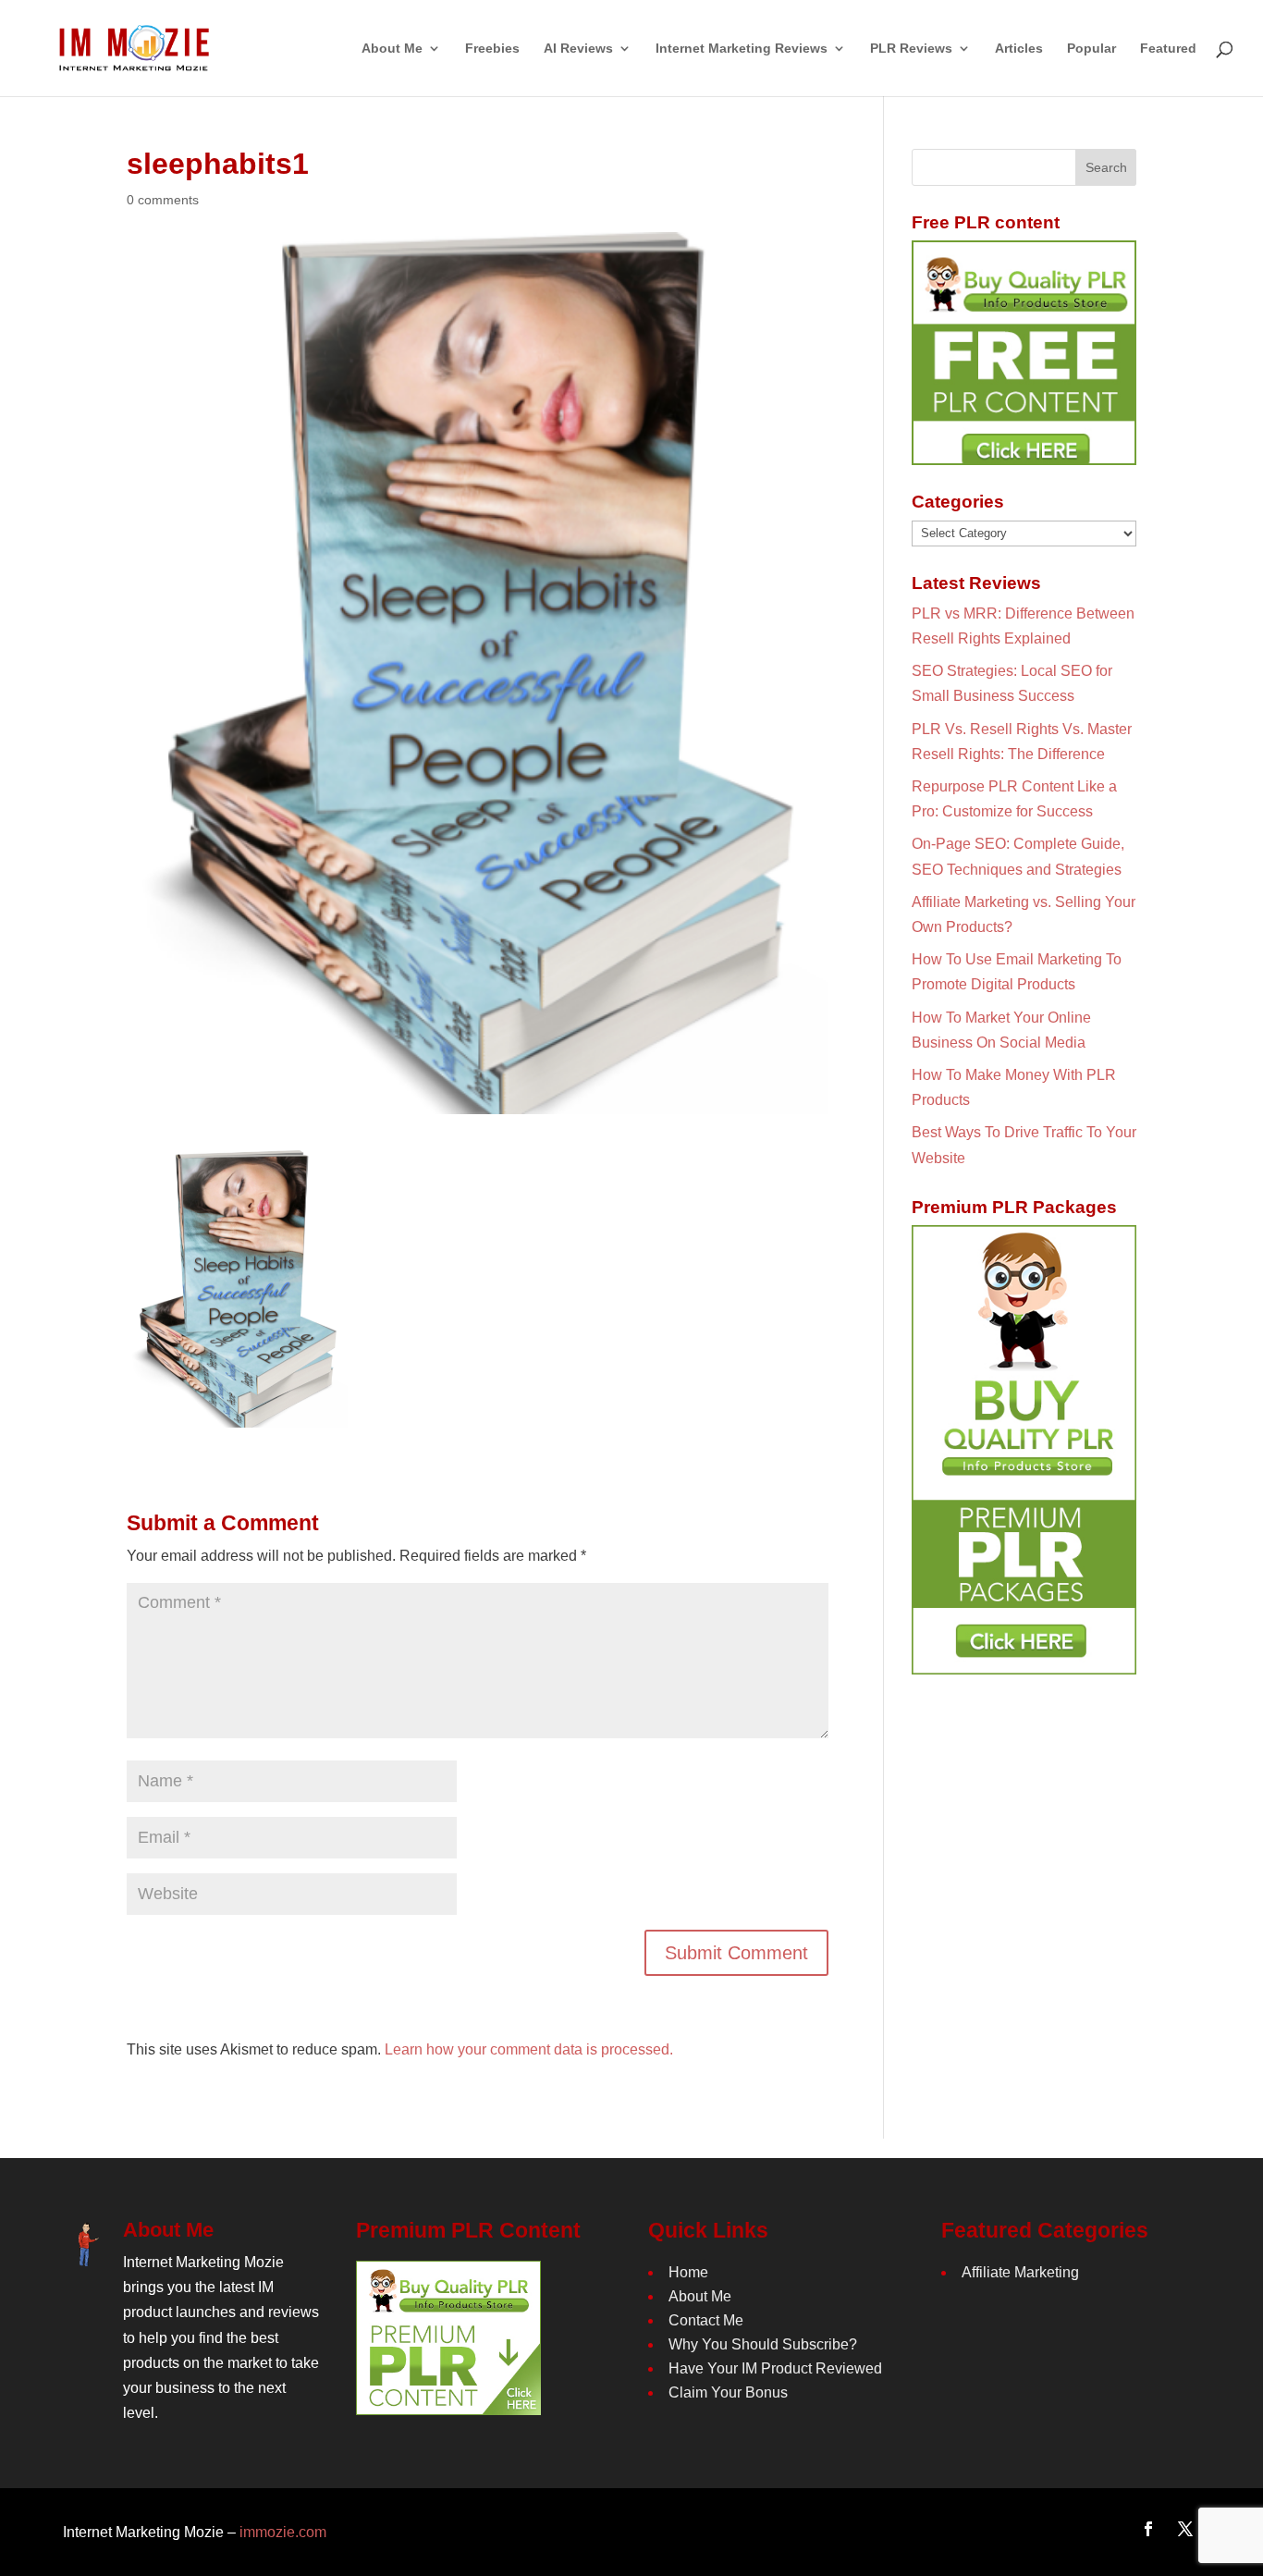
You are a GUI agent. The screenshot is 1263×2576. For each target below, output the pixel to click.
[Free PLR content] (1024, 353)
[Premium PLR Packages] (1024, 1450)
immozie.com (283, 2532)
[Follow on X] (1185, 2529)
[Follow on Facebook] (1148, 2529)
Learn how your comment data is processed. (529, 2049)
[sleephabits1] (237, 1415)
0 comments (163, 200)
